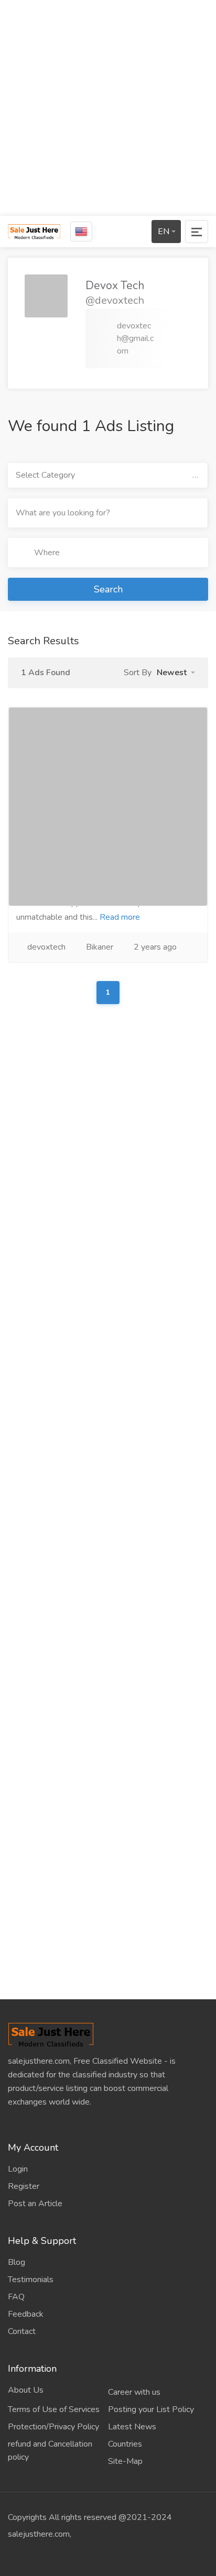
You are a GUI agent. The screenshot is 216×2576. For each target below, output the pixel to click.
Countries (125, 2444)
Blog (17, 2262)
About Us (26, 2390)
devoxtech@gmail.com (135, 338)
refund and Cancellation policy (50, 2451)
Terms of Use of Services (54, 2409)
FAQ (16, 2297)
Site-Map (125, 2461)
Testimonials (31, 2280)
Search (108, 589)
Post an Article (35, 2204)
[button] (176, 673)
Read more (120, 917)
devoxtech (46, 947)
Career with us (134, 2392)
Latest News (132, 2427)
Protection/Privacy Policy (53, 2427)
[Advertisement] (108, 108)
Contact (22, 2331)
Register (24, 2186)
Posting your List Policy (151, 2409)
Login (18, 2169)
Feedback (26, 2314)
